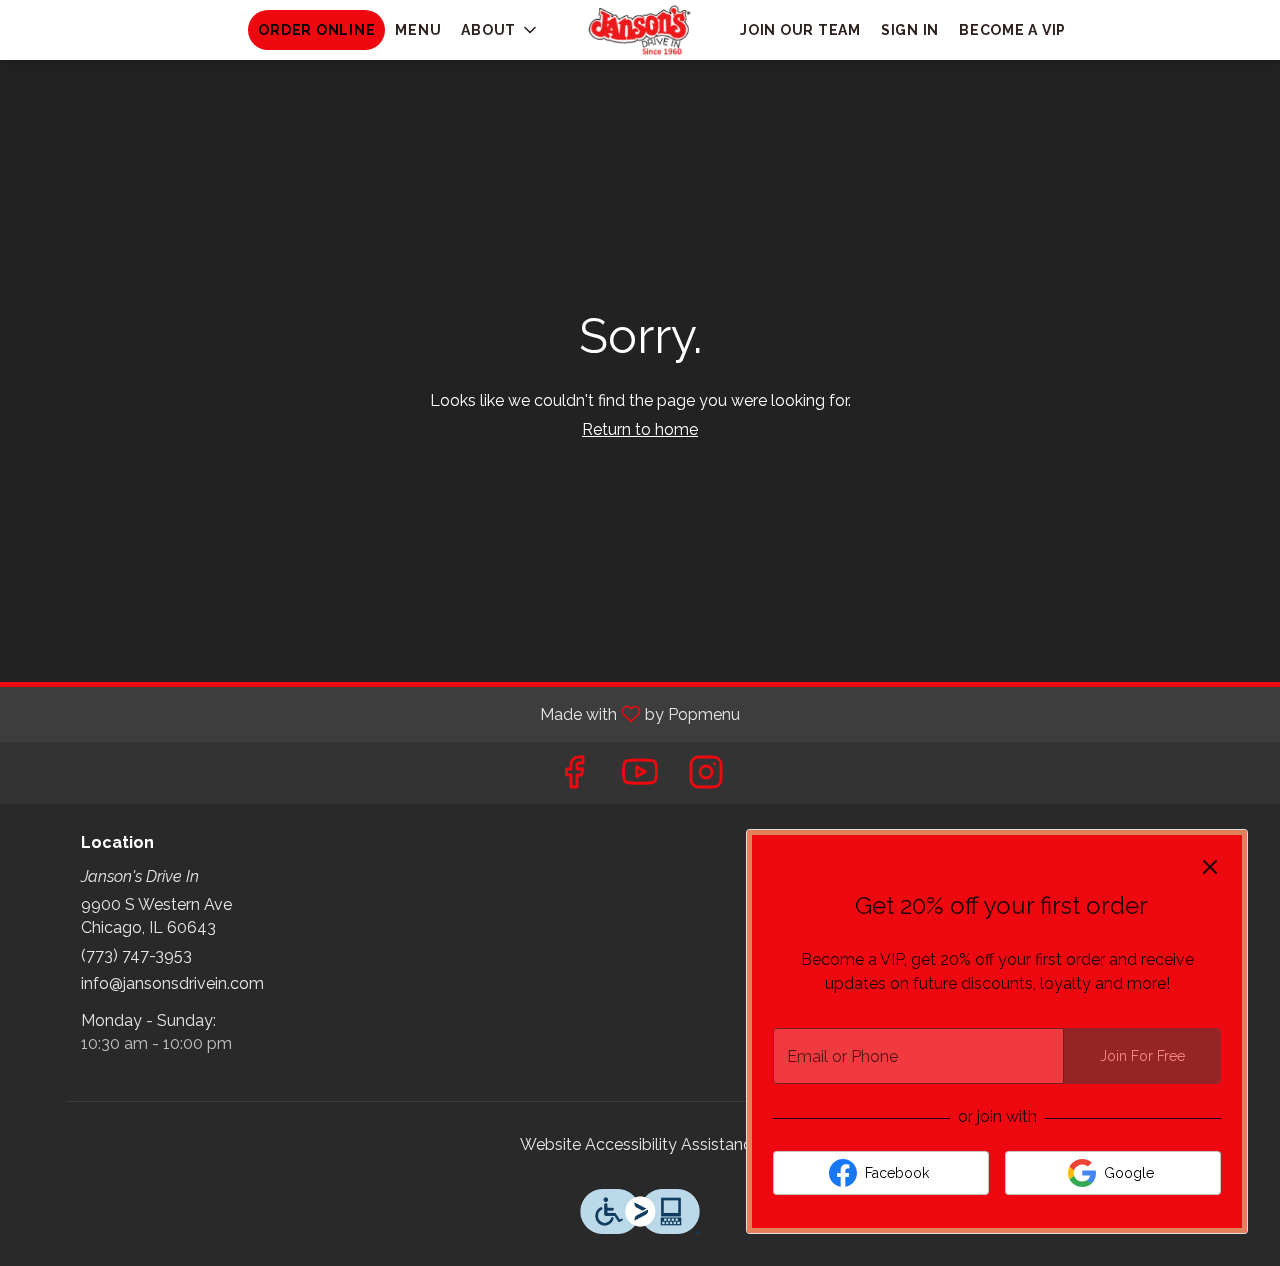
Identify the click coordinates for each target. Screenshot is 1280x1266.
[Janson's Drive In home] (640, 30)
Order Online (316, 30)
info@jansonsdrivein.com (172, 983)
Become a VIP (1012, 30)
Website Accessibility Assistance (640, 1144)
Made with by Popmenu (377, 713)
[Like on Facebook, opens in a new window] (574, 777)
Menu (418, 30)
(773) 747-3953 (136, 955)
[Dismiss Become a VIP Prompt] (1210, 867)
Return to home (640, 429)
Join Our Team (800, 30)
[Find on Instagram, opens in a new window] (706, 777)
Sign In (910, 30)
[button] (500, 30)
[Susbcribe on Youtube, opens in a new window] (640, 777)
